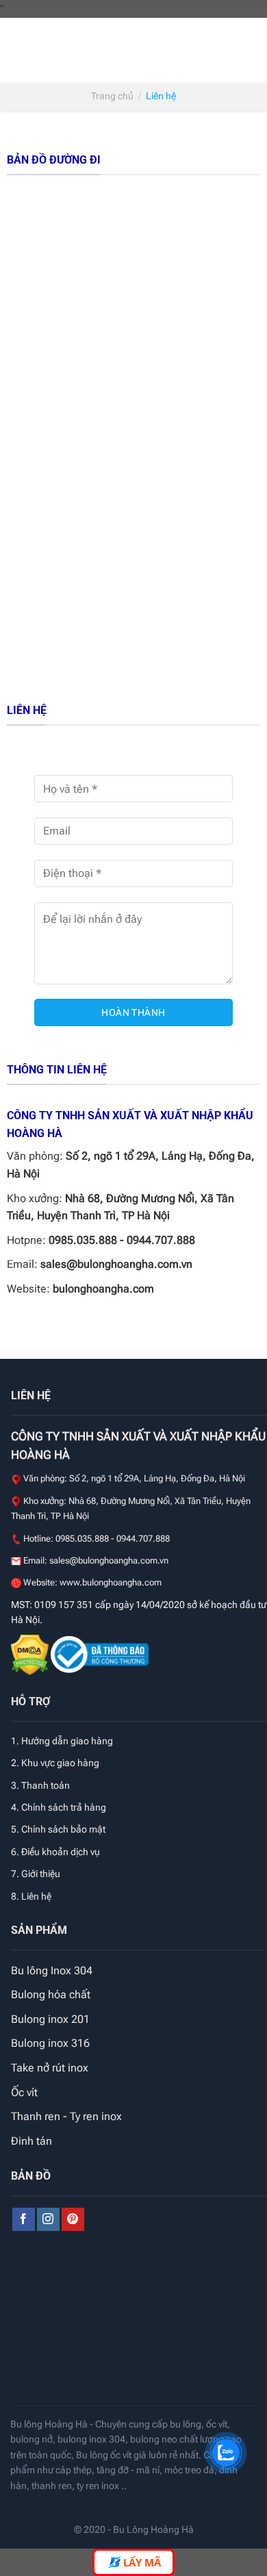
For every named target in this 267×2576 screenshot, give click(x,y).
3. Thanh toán (40, 1785)
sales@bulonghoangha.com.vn (116, 1264)
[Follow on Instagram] (48, 2219)
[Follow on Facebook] (24, 2219)
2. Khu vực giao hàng (55, 1763)
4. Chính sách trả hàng (59, 1807)
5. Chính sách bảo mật (58, 1829)
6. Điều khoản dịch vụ (55, 1852)
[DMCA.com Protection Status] (31, 1654)
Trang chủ (112, 96)
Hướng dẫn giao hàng (67, 1741)
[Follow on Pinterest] (73, 2219)
